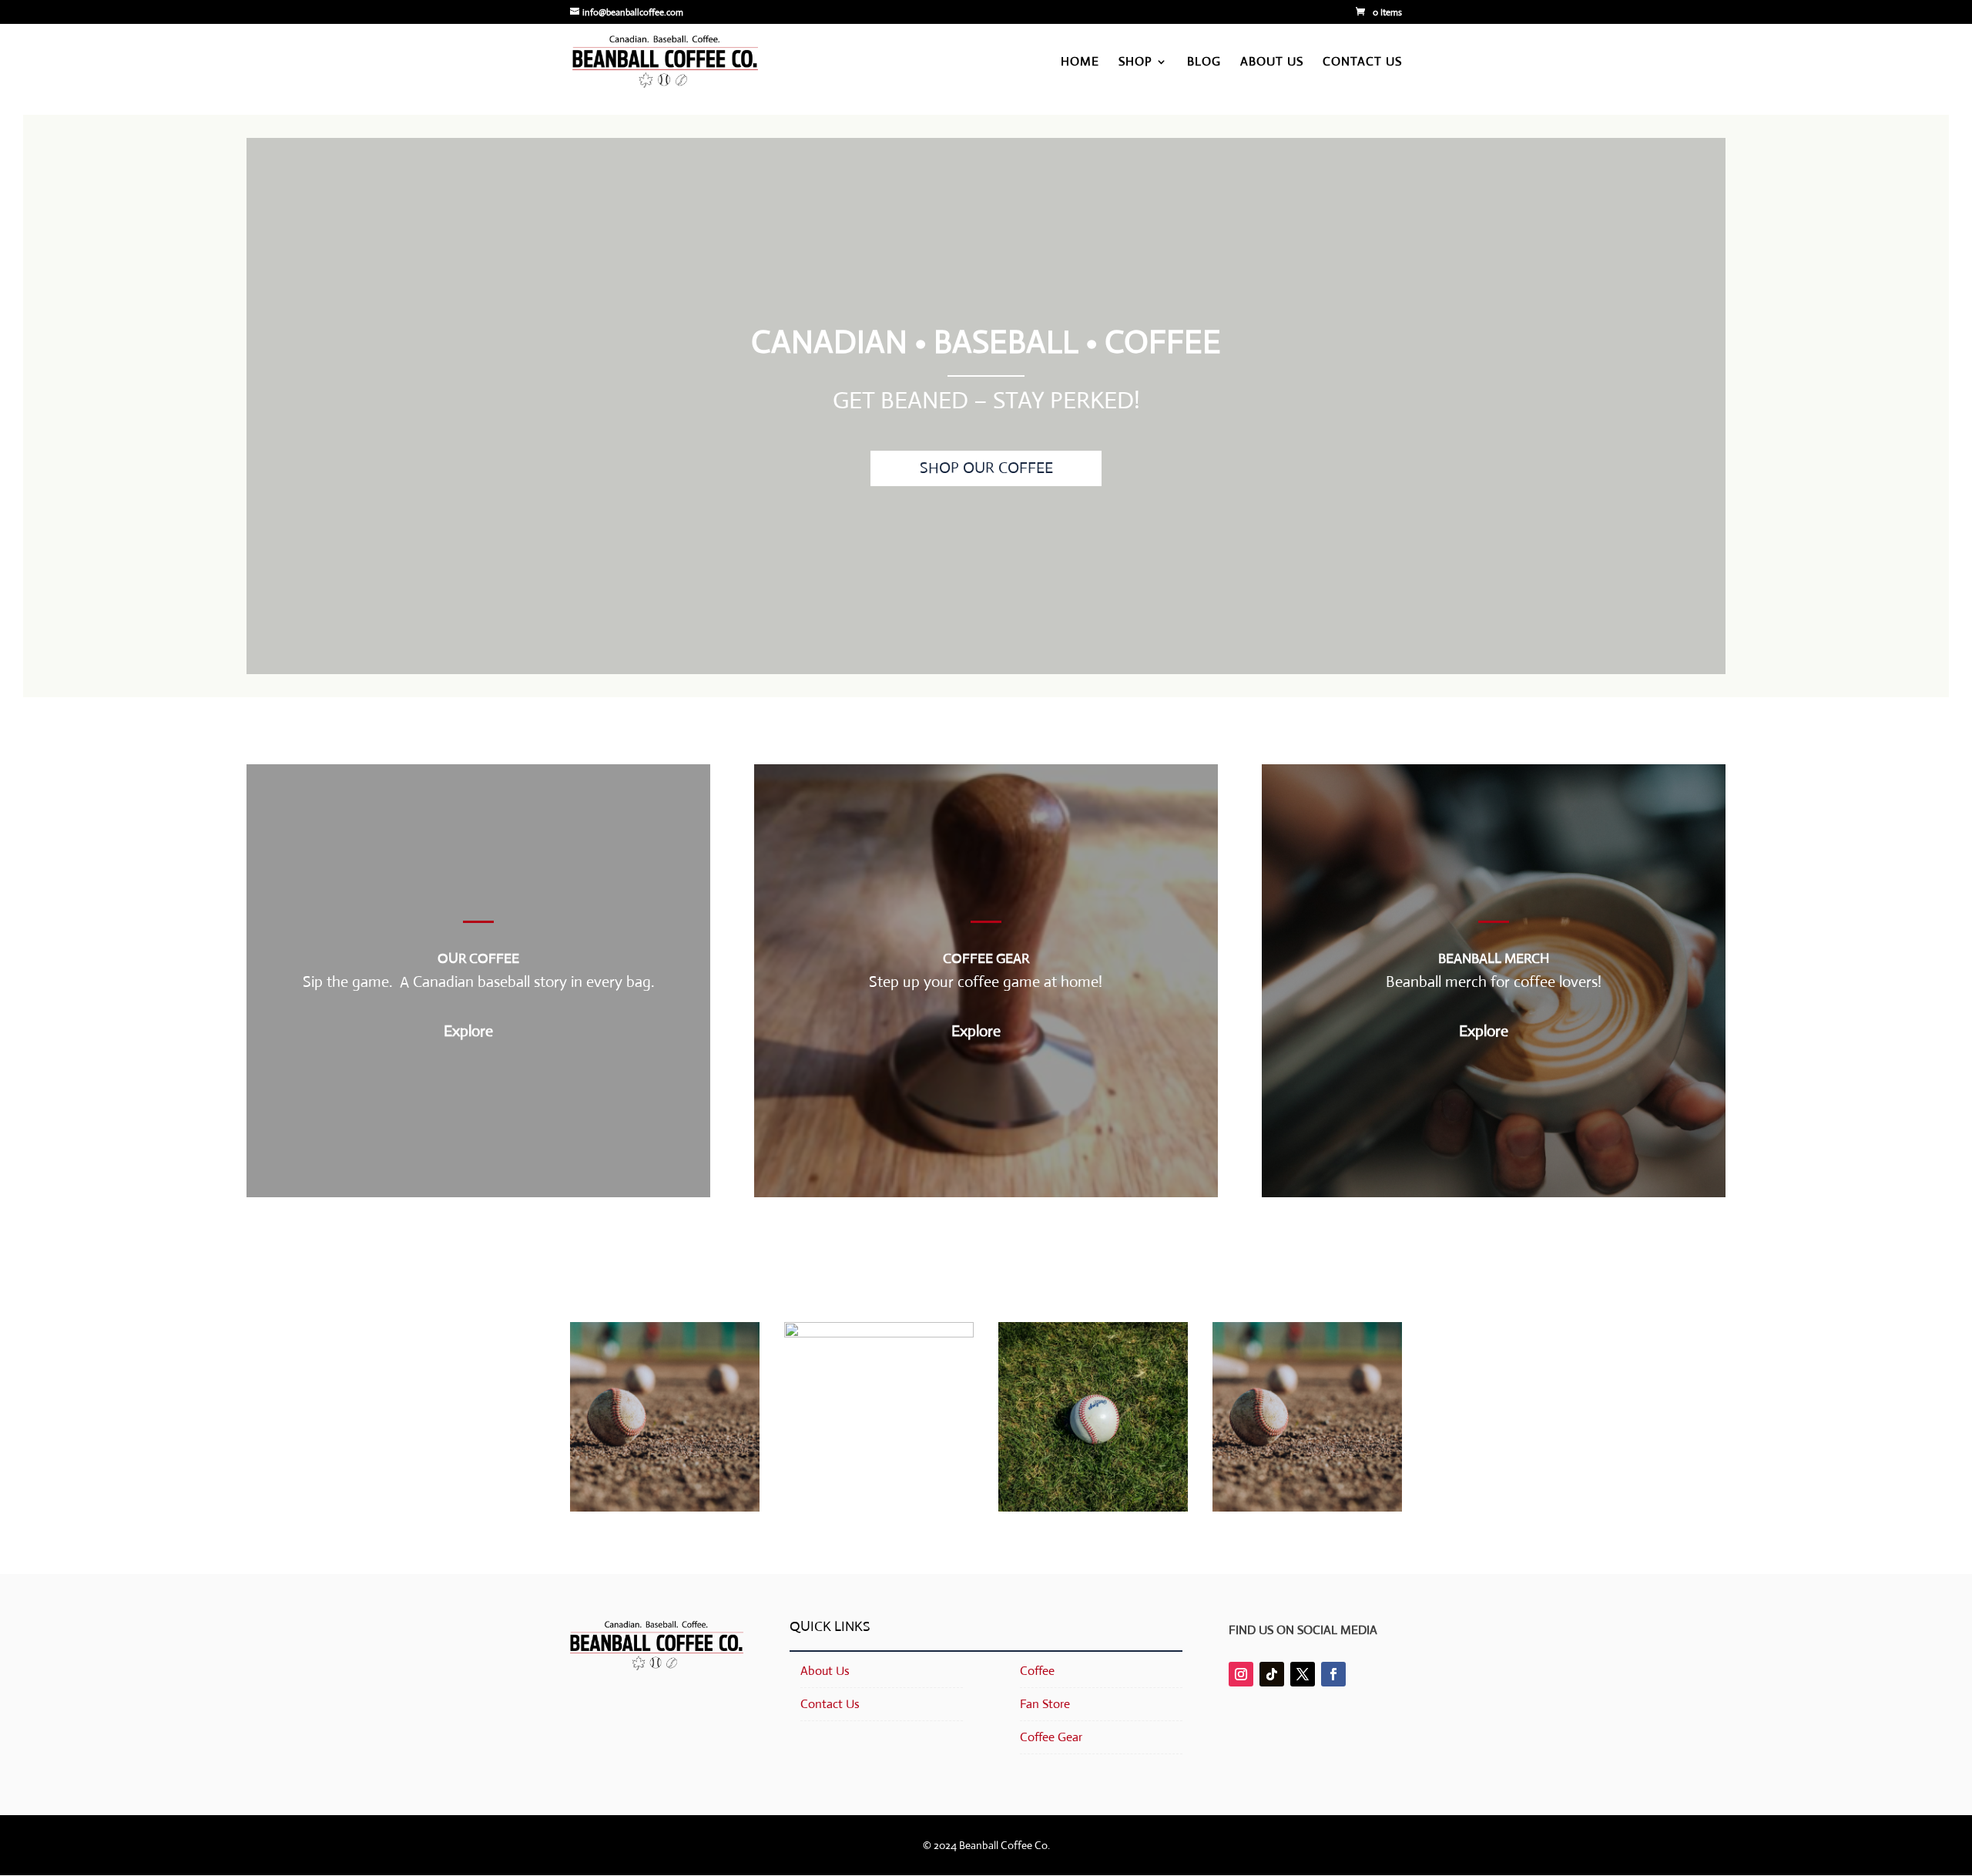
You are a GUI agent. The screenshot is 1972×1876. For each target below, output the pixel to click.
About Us (1272, 63)
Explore (468, 1031)
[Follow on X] (1303, 1674)
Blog (1204, 63)
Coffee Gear (1051, 1737)
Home (1080, 63)
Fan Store (1045, 1704)
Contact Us (1362, 63)
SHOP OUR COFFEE (986, 468)
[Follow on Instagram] (1241, 1674)
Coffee (1037, 1671)
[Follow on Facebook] (1333, 1674)
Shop (1135, 63)
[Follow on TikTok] (1272, 1674)
